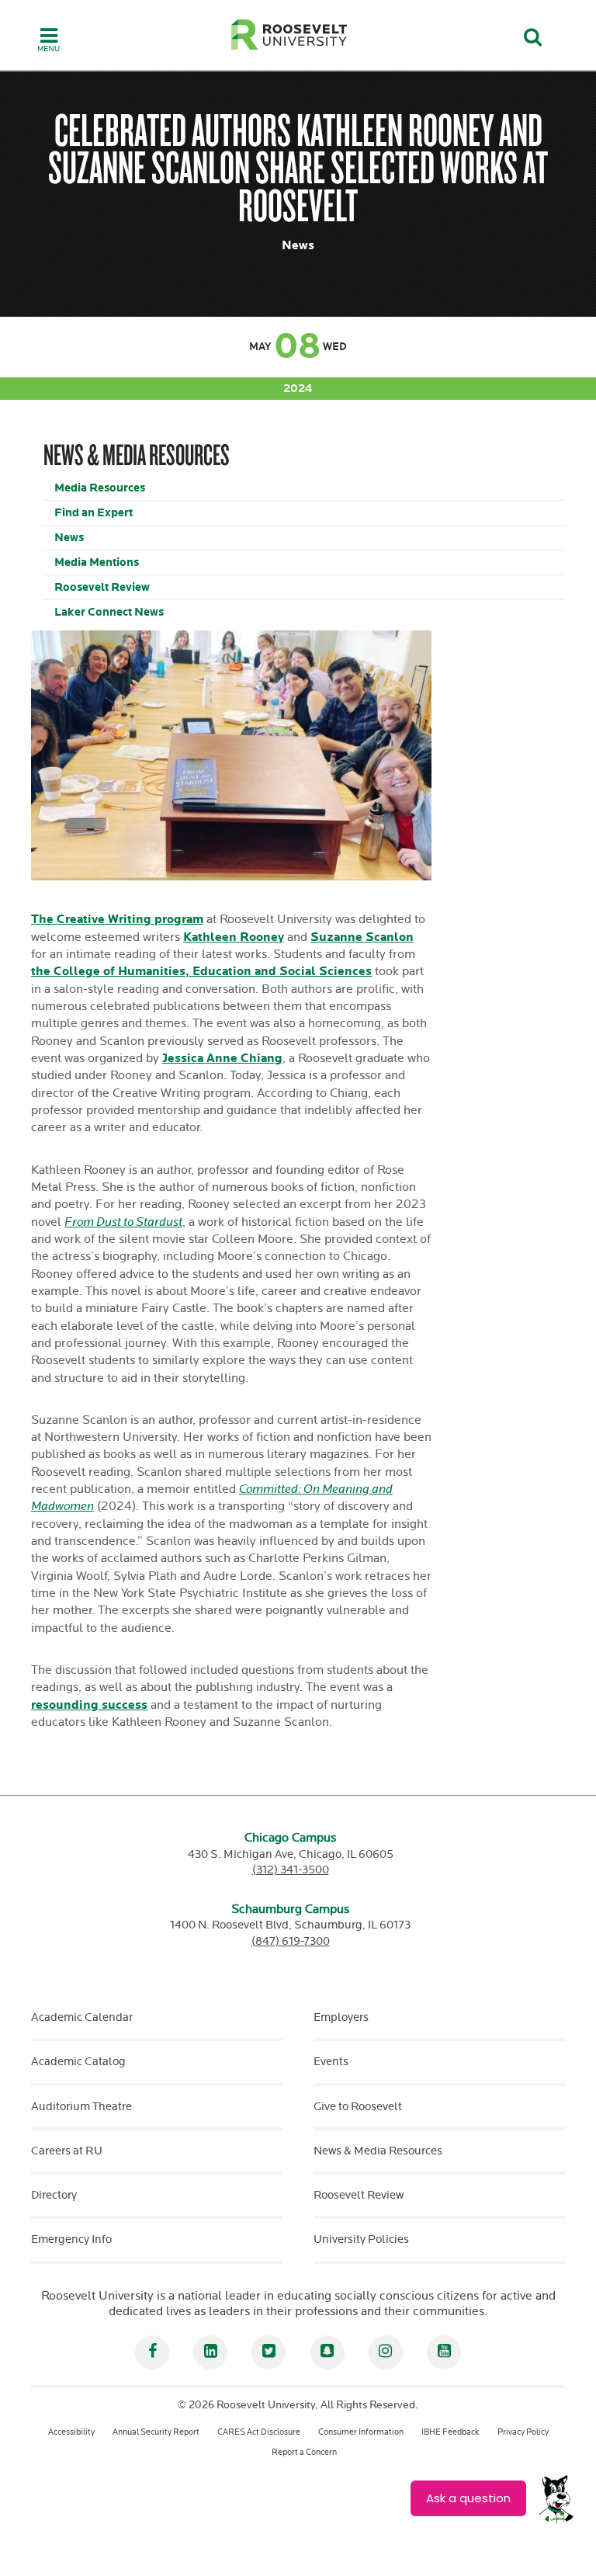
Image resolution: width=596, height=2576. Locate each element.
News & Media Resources (378, 2151)
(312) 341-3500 (291, 1870)
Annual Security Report (156, 2432)
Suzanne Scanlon (362, 937)
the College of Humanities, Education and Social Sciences (201, 972)
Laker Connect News (109, 612)
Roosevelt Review (102, 587)
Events (331, 2062)
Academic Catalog (78, 2062)
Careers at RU (67, 2151)
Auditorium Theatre (81, 2107)
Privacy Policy (523, 2432)
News (69, 538)
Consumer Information (361, 2432)
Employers (341, 2017)
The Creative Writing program (117, 920)
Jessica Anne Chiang (222, 1059)
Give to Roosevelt (358, 2107)
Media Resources (100, 488)
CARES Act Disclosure (259, 2432)
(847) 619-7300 (291, 1941)
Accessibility (71, 2432)
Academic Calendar (82, 2017)
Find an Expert (94, 513)
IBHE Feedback (450, 2432)
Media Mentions (97, 562)
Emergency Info (71, 2239)
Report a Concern (304, 2452)
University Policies (361, 2239)
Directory (54, 2195)
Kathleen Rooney (234, 937)
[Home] (289, 35)
